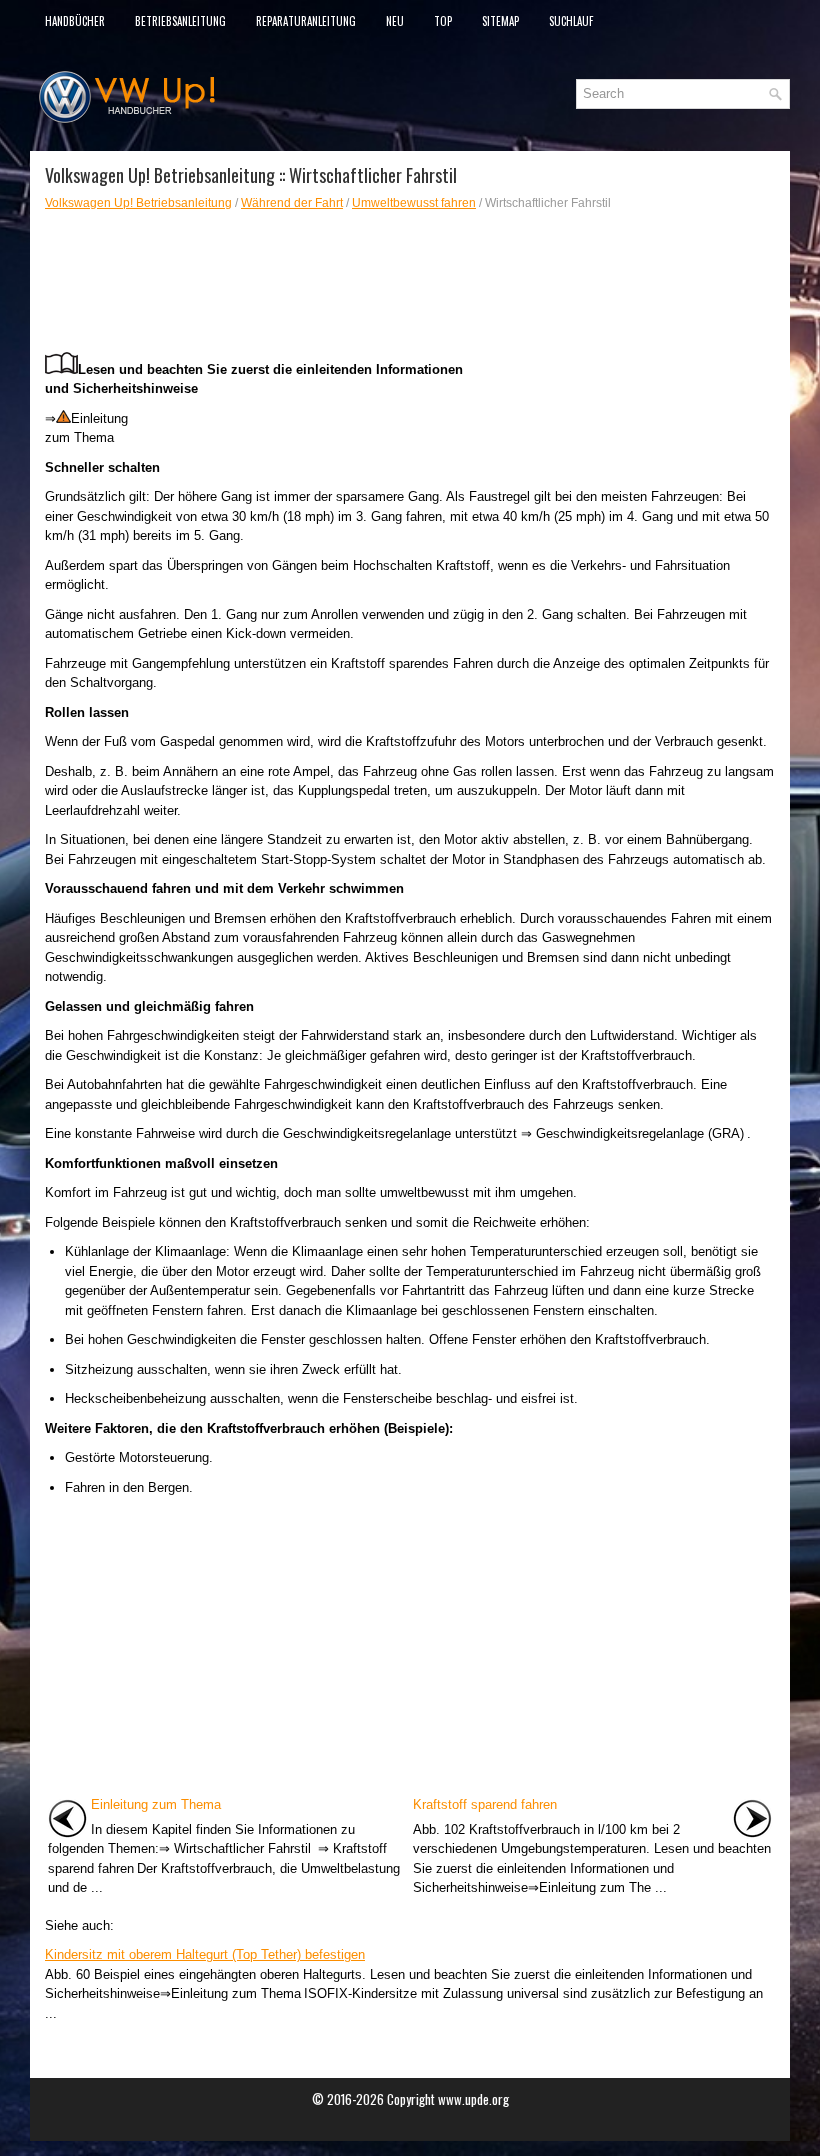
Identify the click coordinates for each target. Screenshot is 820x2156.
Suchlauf (571, 21)
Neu (395, 21)
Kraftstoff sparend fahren (485, 1804)
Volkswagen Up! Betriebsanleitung (138, 203)
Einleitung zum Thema (156, 1804)
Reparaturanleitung (306, 21)
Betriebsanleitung (180, 21)
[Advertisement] (410, 282)
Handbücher (75, 21)
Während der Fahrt (292, 203)
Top (443, 21)
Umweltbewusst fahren (414, 203)
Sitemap (500, 21)
